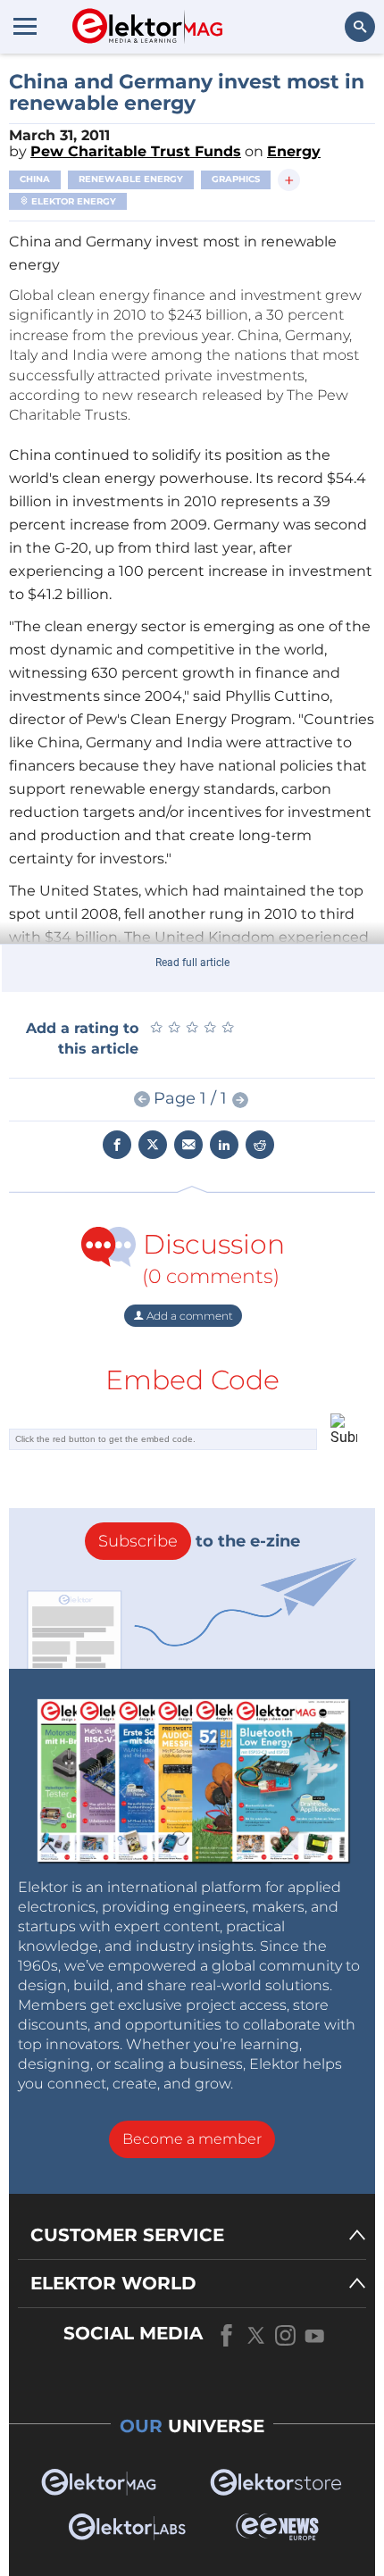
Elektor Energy (72, 201)
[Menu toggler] (25, 26)
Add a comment (188, 1316)
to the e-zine (199, 1541)
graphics (236, 179)
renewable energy (131, 179)
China (35, 179)
